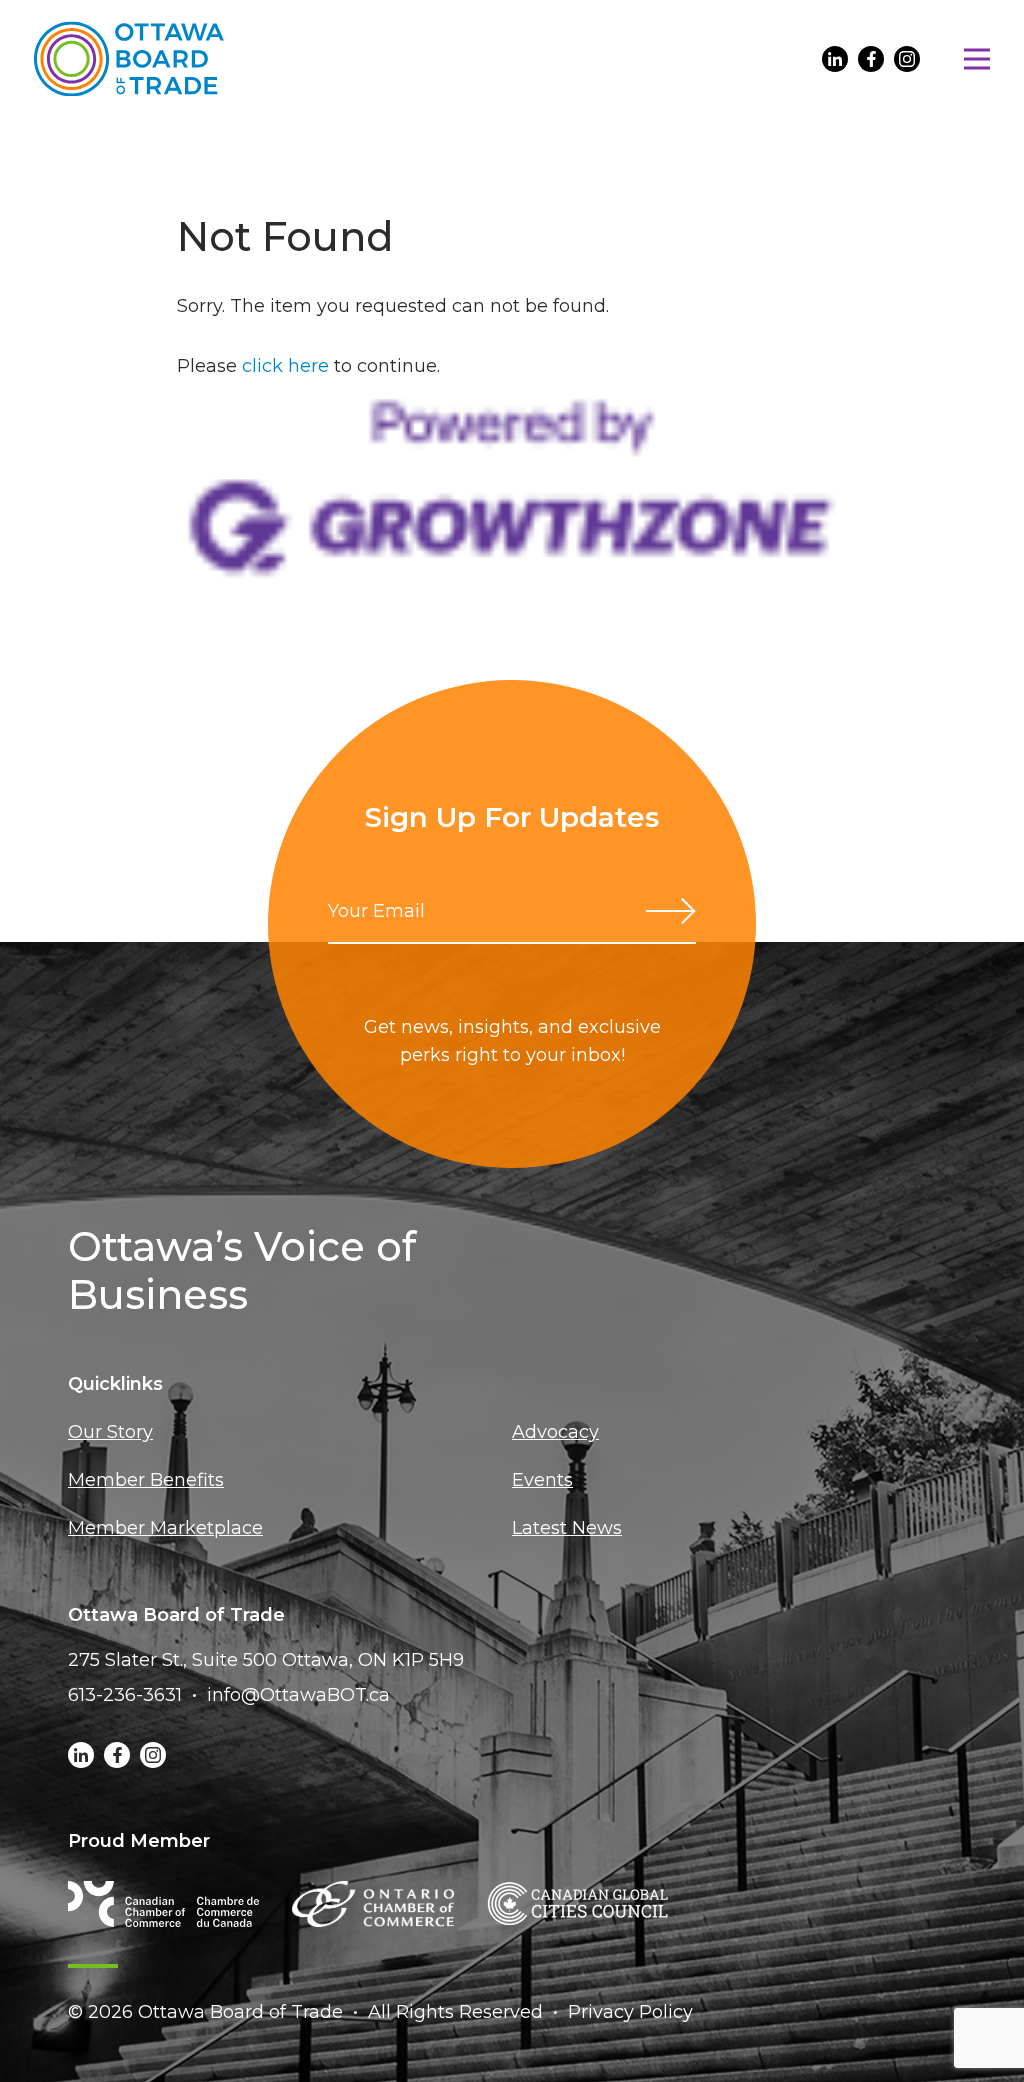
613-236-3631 (125, 1695)
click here (285, 366)
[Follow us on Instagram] (907, 59)
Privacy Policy (630, 2012)
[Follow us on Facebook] (871, 59)
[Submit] (671, 911)
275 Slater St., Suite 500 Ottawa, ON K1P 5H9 (266, 1660)
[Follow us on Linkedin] (835, 59)
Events (542, 1480)
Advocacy (555, 1432)
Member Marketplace (165, 1528)
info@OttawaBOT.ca (298, 1695)
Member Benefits (146, 1480)
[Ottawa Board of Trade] (129, 58)
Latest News (567, 1528)
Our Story (110, 1432)
